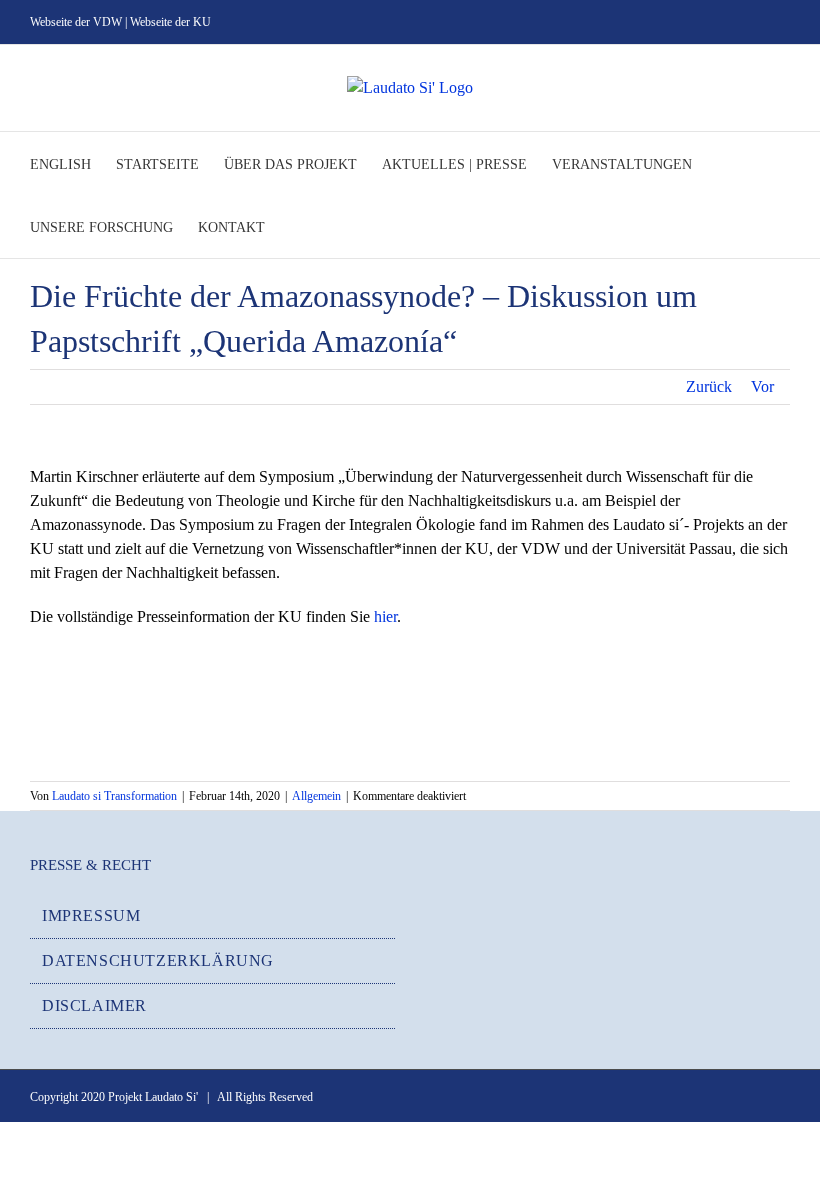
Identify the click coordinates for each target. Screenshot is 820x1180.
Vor (762, 386)
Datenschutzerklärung (158, 960)
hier (385, 616)
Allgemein (316, 796)
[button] (295, 226)
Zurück (709, 386)
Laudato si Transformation (114, 796)
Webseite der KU (170, 22)
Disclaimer (94, 1005)
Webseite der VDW (76, 22)
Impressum (91, 915)
